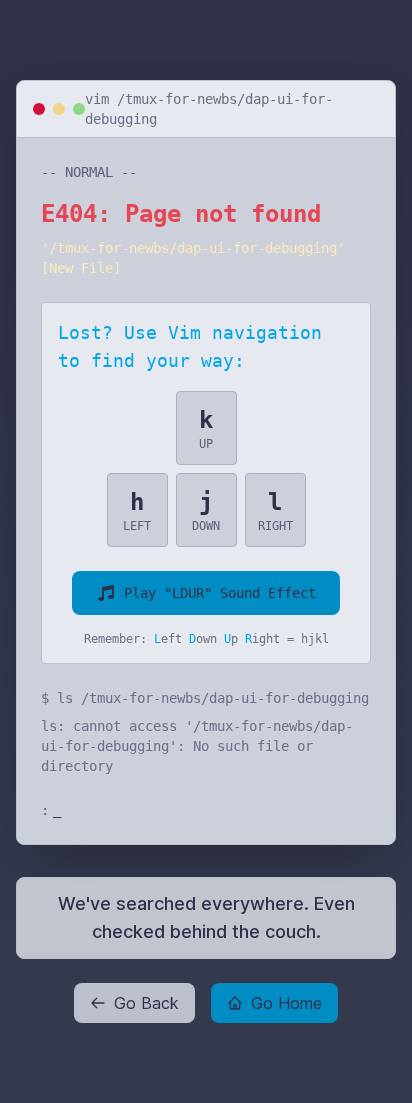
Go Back (146, 1003)
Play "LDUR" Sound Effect (220, 593)
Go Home (286, 1003)
